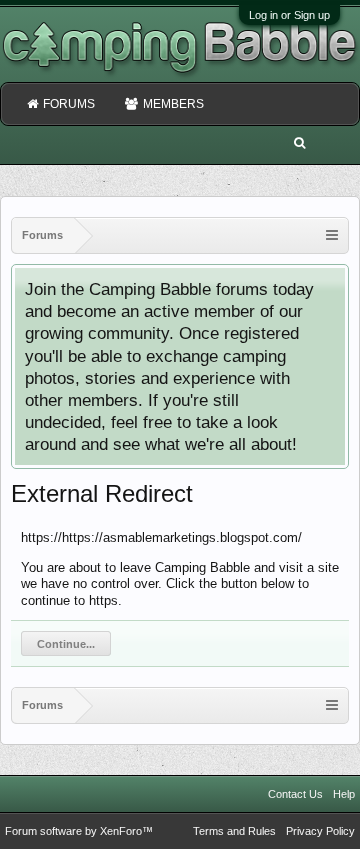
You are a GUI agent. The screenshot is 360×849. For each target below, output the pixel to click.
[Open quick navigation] (332, 235)
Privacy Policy (320, 831)
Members (173, 104)
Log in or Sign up (289, 15)
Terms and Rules (234, 831)
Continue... (66, 644)
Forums (69, 104)
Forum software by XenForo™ (79, 831)
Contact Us (295, 794)
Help (344, 794)
